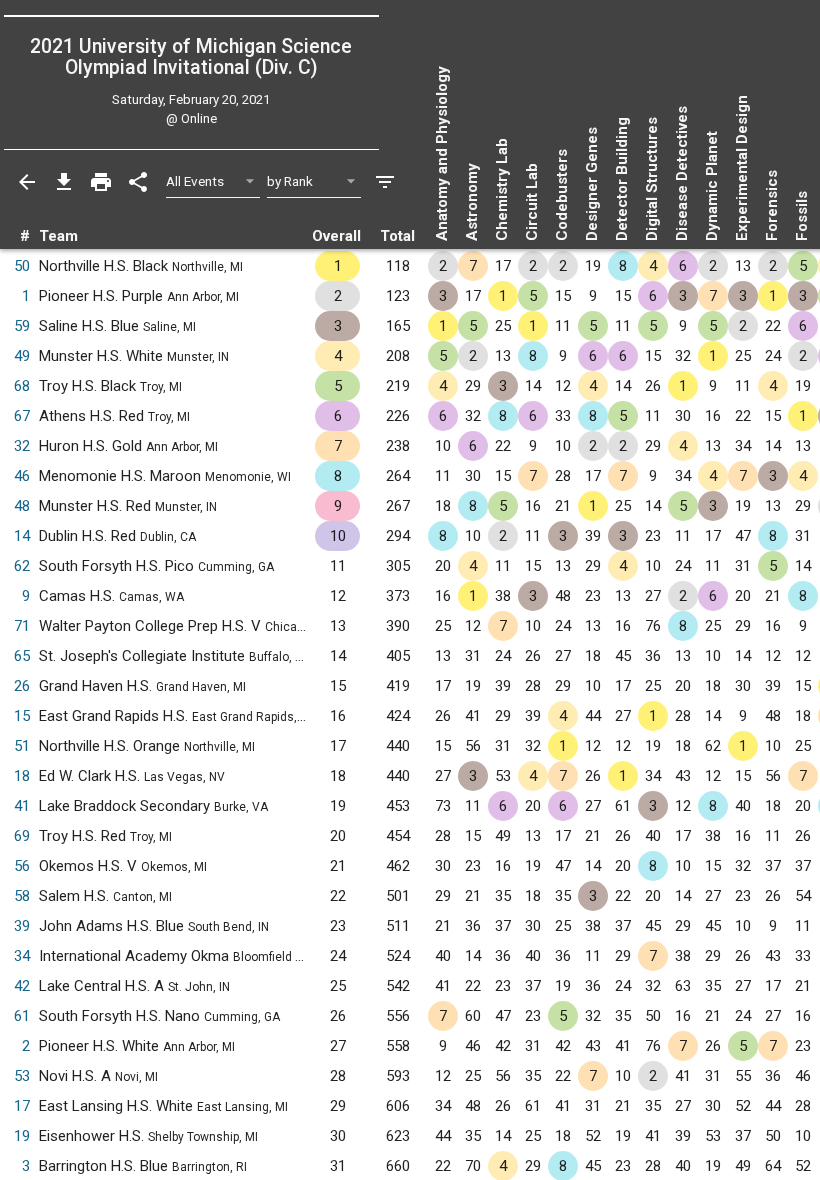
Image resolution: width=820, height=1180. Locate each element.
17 (22, 1106)
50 (22, 266)
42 (22, 986)
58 (22, 896)
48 (22, 506)
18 (22, 776)
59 (22, 326)
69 (22, 836)
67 (22, 416)
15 (22, 716)
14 (22, 536)
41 (22, 806)
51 (22, 746)
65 (22, 656)
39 (22, 926)
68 (22, 386)
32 (22, 446)
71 (22, 626)
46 (22, 476)
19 (22, 1136)
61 (22, 1016)
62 (22, 566)
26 (22, 686)
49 (22, 356)
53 (22, 1076)
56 (22, 866)
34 (22, 956)
